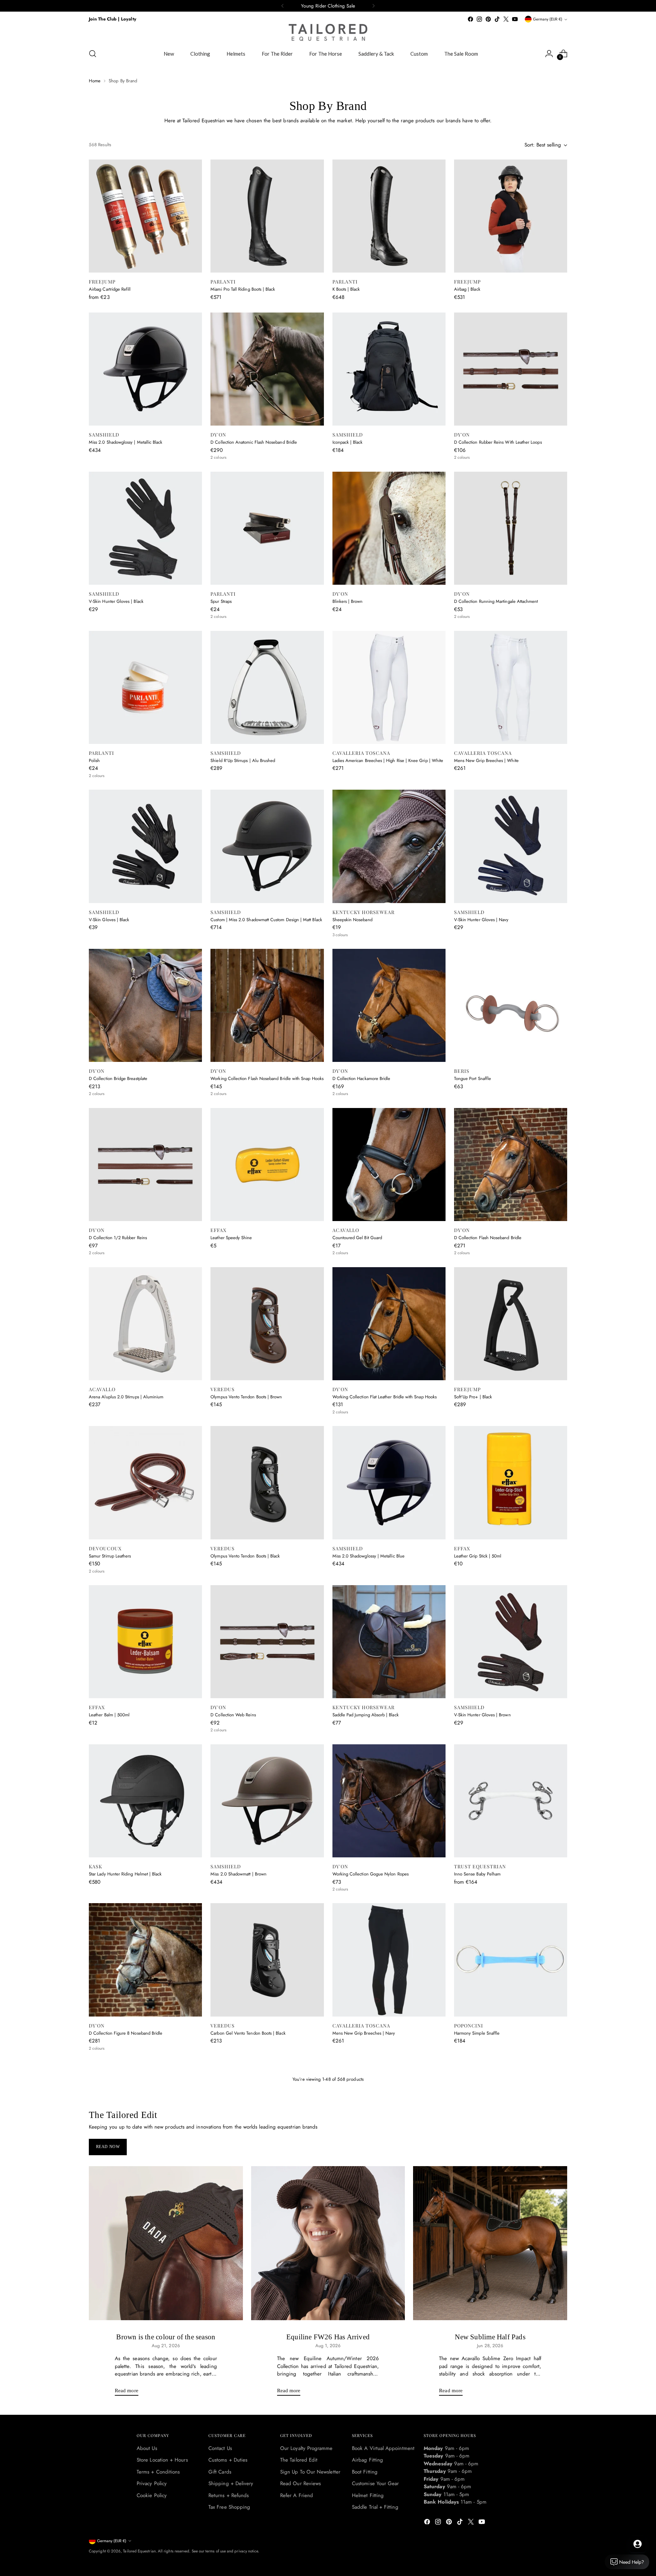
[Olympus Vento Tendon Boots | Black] (267, 1483)
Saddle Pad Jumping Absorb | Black (366, 1715)
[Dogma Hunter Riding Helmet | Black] (511, 2437)
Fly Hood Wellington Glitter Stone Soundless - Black (503, 2192)
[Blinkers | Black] (145, 2119)
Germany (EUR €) (548, 19)
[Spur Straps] (267, 528)
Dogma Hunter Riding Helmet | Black (489, 2510)
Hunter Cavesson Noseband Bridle (121, 2510)
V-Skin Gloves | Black (109, 920)
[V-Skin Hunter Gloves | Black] (145, 528)
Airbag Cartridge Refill (110, 289)
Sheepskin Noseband (352, 920)
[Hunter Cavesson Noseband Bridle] (145, 2437)
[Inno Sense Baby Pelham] (511, 1801)
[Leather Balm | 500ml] (145, 1642)
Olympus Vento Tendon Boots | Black (245, 1556)
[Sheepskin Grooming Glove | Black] (389, 2437)
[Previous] (283, 6)
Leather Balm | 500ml (109, 1715)
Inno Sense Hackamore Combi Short (123, 2351)
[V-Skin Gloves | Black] (145, 846)
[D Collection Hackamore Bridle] (389, 1005)
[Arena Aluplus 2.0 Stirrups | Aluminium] (145, 1324)
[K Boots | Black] (389, 216)
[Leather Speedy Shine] (267, 1165)
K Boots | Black (346, 289)
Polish (94, 760)
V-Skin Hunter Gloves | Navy (481, 920)
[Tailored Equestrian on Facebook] (470, 19)
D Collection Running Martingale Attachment (496, 601)
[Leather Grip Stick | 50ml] (511, 1483)
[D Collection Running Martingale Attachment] (511, 528)
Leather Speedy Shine (231, 1238)
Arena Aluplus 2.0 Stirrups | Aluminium (126, 1397)
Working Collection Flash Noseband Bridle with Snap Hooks (267, 1078)
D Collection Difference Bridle (483, 2351)
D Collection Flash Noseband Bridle (488, 1238)
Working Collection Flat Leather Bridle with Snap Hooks (385, 1397)
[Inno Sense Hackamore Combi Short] (145, 2278)
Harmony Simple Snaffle (477, 2033)
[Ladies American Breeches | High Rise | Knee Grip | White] (389, 687)
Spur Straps (221, 601)
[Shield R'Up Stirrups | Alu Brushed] (267, 687)
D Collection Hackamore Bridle (361, 1078)
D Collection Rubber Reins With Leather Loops (498, 442)
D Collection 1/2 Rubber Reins (118, 1238)
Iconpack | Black (348, 442)
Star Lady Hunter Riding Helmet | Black (125, 1874)
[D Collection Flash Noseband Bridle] (511, 1165)
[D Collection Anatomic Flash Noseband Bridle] (267, 369)
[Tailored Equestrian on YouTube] (515, 19)
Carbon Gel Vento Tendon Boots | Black (248, 2033)
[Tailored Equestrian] (328, 32)
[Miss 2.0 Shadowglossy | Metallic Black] (145, 369)
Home (95, 81)
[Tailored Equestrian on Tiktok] (497, 19)
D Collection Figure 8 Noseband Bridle (126, 2033)
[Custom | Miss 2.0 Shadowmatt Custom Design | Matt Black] (267, 846)
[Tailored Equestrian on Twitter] (506, 19)
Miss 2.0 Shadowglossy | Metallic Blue (368, 1556)
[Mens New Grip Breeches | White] (511, 687)
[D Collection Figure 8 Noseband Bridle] (145, 1960)
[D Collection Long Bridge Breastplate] (389, 2119)
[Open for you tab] (638, 2544)
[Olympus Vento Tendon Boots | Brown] (267, 1324)
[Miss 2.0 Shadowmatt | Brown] (267, 1801)
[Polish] (145, 687)
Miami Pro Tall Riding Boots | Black (243, 289)
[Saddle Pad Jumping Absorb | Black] (389, 1642)
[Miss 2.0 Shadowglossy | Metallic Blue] (389, 1483)
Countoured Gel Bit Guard (357, 1238)
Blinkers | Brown (348, 601)
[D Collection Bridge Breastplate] (145, 1005)
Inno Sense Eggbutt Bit (232, 2351)
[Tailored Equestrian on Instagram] (479, 19)
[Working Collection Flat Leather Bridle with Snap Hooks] (389, 1324)
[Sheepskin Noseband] (389, 846)
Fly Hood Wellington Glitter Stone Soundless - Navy (259, 2510)
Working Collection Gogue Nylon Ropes (371, 1874)
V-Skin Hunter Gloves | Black (116, 601)
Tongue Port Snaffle (473, 1078)
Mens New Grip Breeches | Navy (364, 2033)
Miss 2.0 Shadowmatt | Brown (238, 1874)
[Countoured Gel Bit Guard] (389, 1165)
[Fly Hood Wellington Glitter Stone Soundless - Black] (511, 2119)
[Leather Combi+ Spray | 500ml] (267, 2119)
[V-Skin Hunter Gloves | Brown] (511, 1642)
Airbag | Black (467, 289)
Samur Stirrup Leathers (110, 1556)
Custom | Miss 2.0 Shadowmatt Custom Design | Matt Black (266, 920)
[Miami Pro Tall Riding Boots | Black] (267, 216)
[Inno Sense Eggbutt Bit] (267, 2278)
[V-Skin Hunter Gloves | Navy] (511, 846)
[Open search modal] (93, 54)
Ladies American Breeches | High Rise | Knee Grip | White (388, 760)
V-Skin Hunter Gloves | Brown (482, 1715)
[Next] (373, 6)
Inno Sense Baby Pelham (477, 1874)
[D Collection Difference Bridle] (511, 2278)
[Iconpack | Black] (389, 369)
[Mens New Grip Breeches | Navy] (389, 1960)
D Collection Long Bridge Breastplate (367, 2192)
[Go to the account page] (549, 54)
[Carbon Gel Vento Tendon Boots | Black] (267, 1960)
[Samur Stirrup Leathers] (145, 1483)
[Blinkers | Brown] (389, 528)
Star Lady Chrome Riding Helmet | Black (370, 2351)
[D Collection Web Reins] (267, 1642)
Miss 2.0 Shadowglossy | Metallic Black (126, 442)
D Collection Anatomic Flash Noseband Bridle (254, 442)
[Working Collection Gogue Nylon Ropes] (389, 1801)
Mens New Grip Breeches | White (486, 760)
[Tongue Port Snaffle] (511, 1005)
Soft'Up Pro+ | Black (473, 1397)
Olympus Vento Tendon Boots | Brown (246, 1397)
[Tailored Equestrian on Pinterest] (488, 19)
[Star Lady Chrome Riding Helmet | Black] (389, 2278)
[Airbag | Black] (511, 216)
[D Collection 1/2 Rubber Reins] (145, 1165)
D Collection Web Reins (233, 1715)
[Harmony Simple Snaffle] (511, 1960)
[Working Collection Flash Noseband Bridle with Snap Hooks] (267, 1005)
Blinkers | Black (103, 2192)
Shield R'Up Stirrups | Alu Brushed (243, 760)
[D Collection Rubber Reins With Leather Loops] (511, 369)
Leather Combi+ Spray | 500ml (240, 2192)
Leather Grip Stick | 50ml (478, 1556)
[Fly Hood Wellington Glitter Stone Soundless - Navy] (267, 2437)
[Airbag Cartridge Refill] (145, 216)
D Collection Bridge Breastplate (118, 1078)
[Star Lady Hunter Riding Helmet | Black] (145, 1801)
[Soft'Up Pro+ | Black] (511, 1324)
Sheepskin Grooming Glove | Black (366, 2510)
